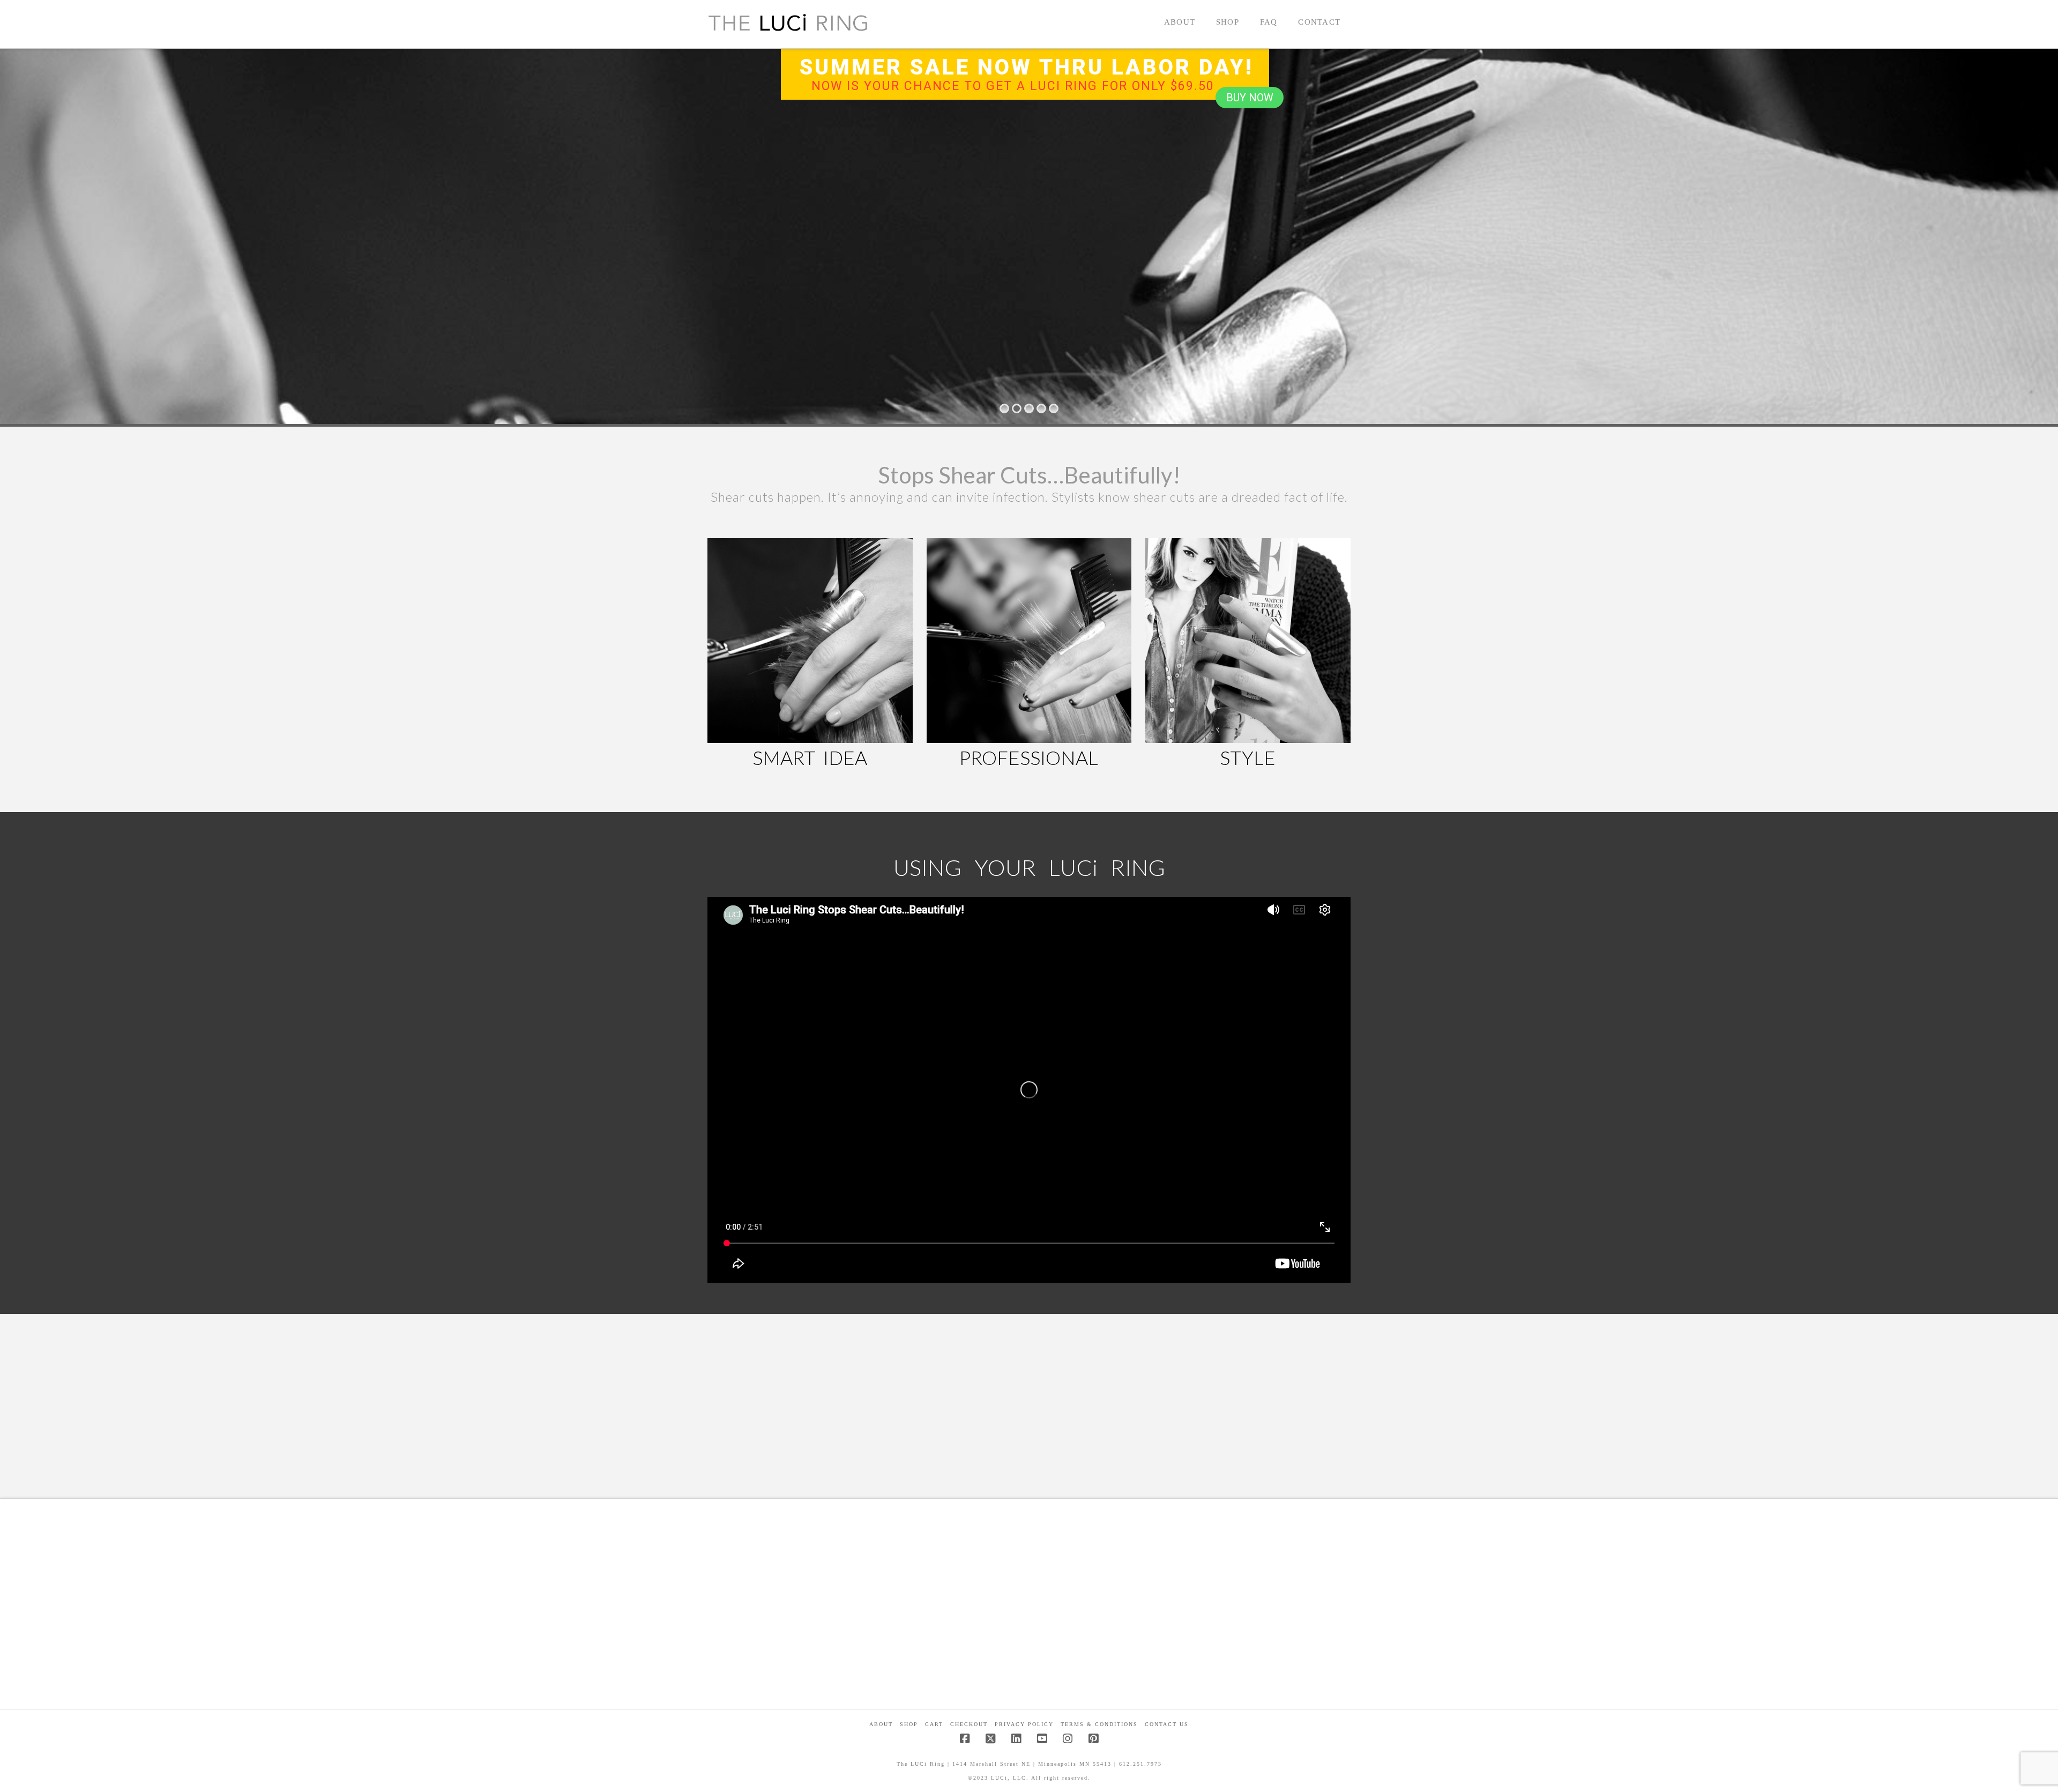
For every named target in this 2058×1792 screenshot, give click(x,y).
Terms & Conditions (1099, 1724)
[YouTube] (1042, 1739)
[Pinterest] (1093, 1739)
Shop (909, 1724)
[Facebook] (965, 1739)
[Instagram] (1068, 1739)
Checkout (969, 1724)
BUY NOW (1250, 98)
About (881, 1724)
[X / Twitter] (990, 1739)
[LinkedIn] (1016, 1739)
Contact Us (1167, 1724)
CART (934, 1724)
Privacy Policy (1024, 1724)
